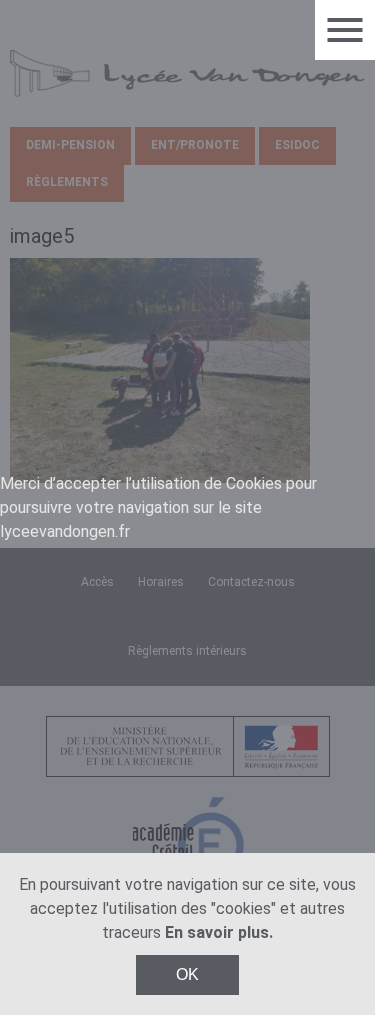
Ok (187, 974)
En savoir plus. (219, 932)
